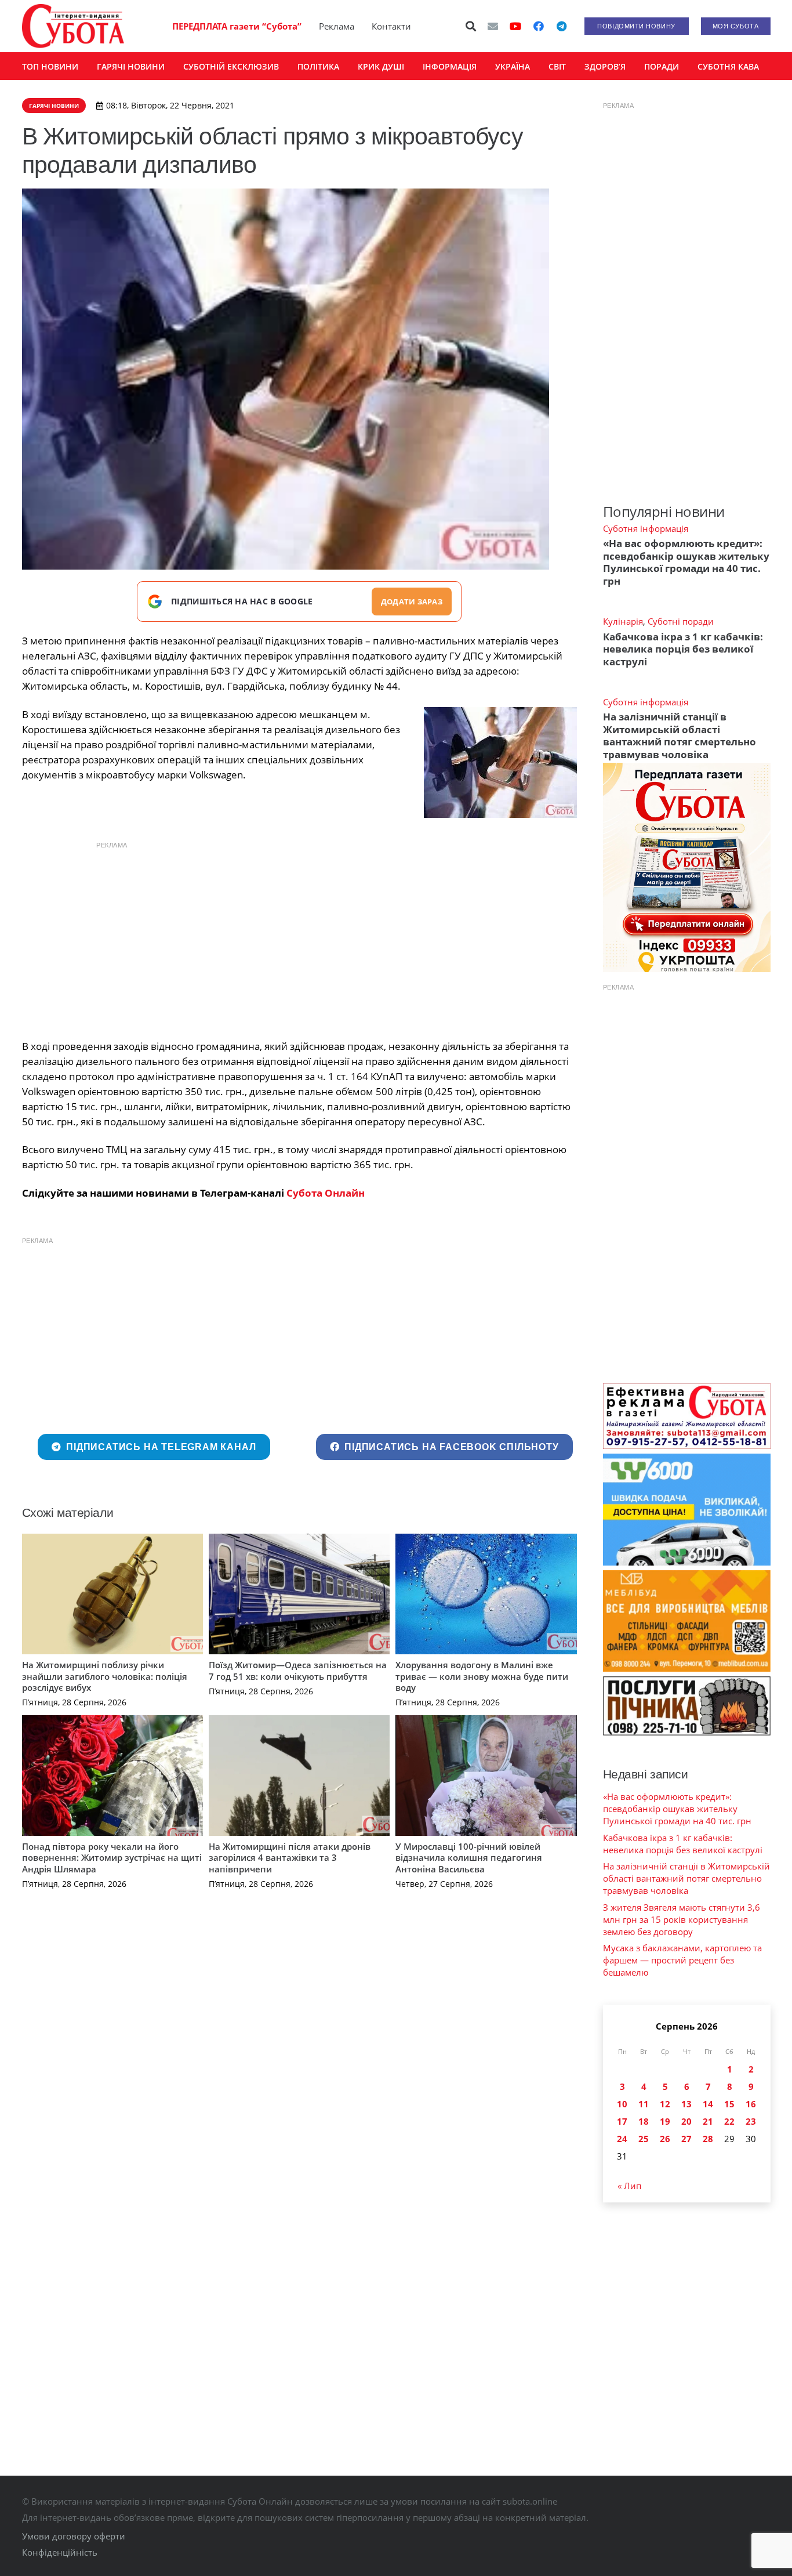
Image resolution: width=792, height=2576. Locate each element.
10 (622, 2104)
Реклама (337, 26)
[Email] (493, 26)
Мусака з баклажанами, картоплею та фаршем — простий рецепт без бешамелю (682, 1960)
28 (708, 2139)
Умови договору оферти (74, 2536)
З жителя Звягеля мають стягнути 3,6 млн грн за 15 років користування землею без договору (682, 1919)
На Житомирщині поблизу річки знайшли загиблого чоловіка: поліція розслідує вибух (105, 1676)
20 (686, 2121)
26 (665, 2139)
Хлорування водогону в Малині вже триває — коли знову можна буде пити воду (482, 1676)
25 (644, 2139)
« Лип (629, 2186)
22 (729, 2121)
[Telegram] (562, 26)
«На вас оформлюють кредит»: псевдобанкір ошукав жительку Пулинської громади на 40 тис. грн (686, 562)
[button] (471, 26)
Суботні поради (681, 621)
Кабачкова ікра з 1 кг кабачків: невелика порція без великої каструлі (683, 649)
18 (644, 2121)
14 (708, 2104)
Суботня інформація (646, 528)
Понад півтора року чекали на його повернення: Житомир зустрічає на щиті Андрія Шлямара (112, 1858)
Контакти (391, 26)
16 (751, 2104)
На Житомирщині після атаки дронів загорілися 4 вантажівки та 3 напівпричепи (290, 1858)
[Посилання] (73, 26)
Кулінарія (623, 621)
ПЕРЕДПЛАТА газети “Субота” (237, 26)
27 (686, 2139)
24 (622, 2139)
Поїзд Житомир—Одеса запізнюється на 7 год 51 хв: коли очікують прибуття (298, 1671)
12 (665, 2104)
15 (729, 2104)
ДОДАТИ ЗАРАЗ (412, 602)
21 (708, 2121)
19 (665, 2121)
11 (644, 2104)
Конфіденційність (60, 2552)
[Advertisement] (299, 937)
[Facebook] (539, 26)
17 (622, 2121)
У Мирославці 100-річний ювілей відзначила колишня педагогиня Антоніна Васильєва (469, 1858)
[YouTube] (515, 26)
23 (751, 2121)
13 (686, 2104)
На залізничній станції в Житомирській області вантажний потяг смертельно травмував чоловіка (680, 735)
